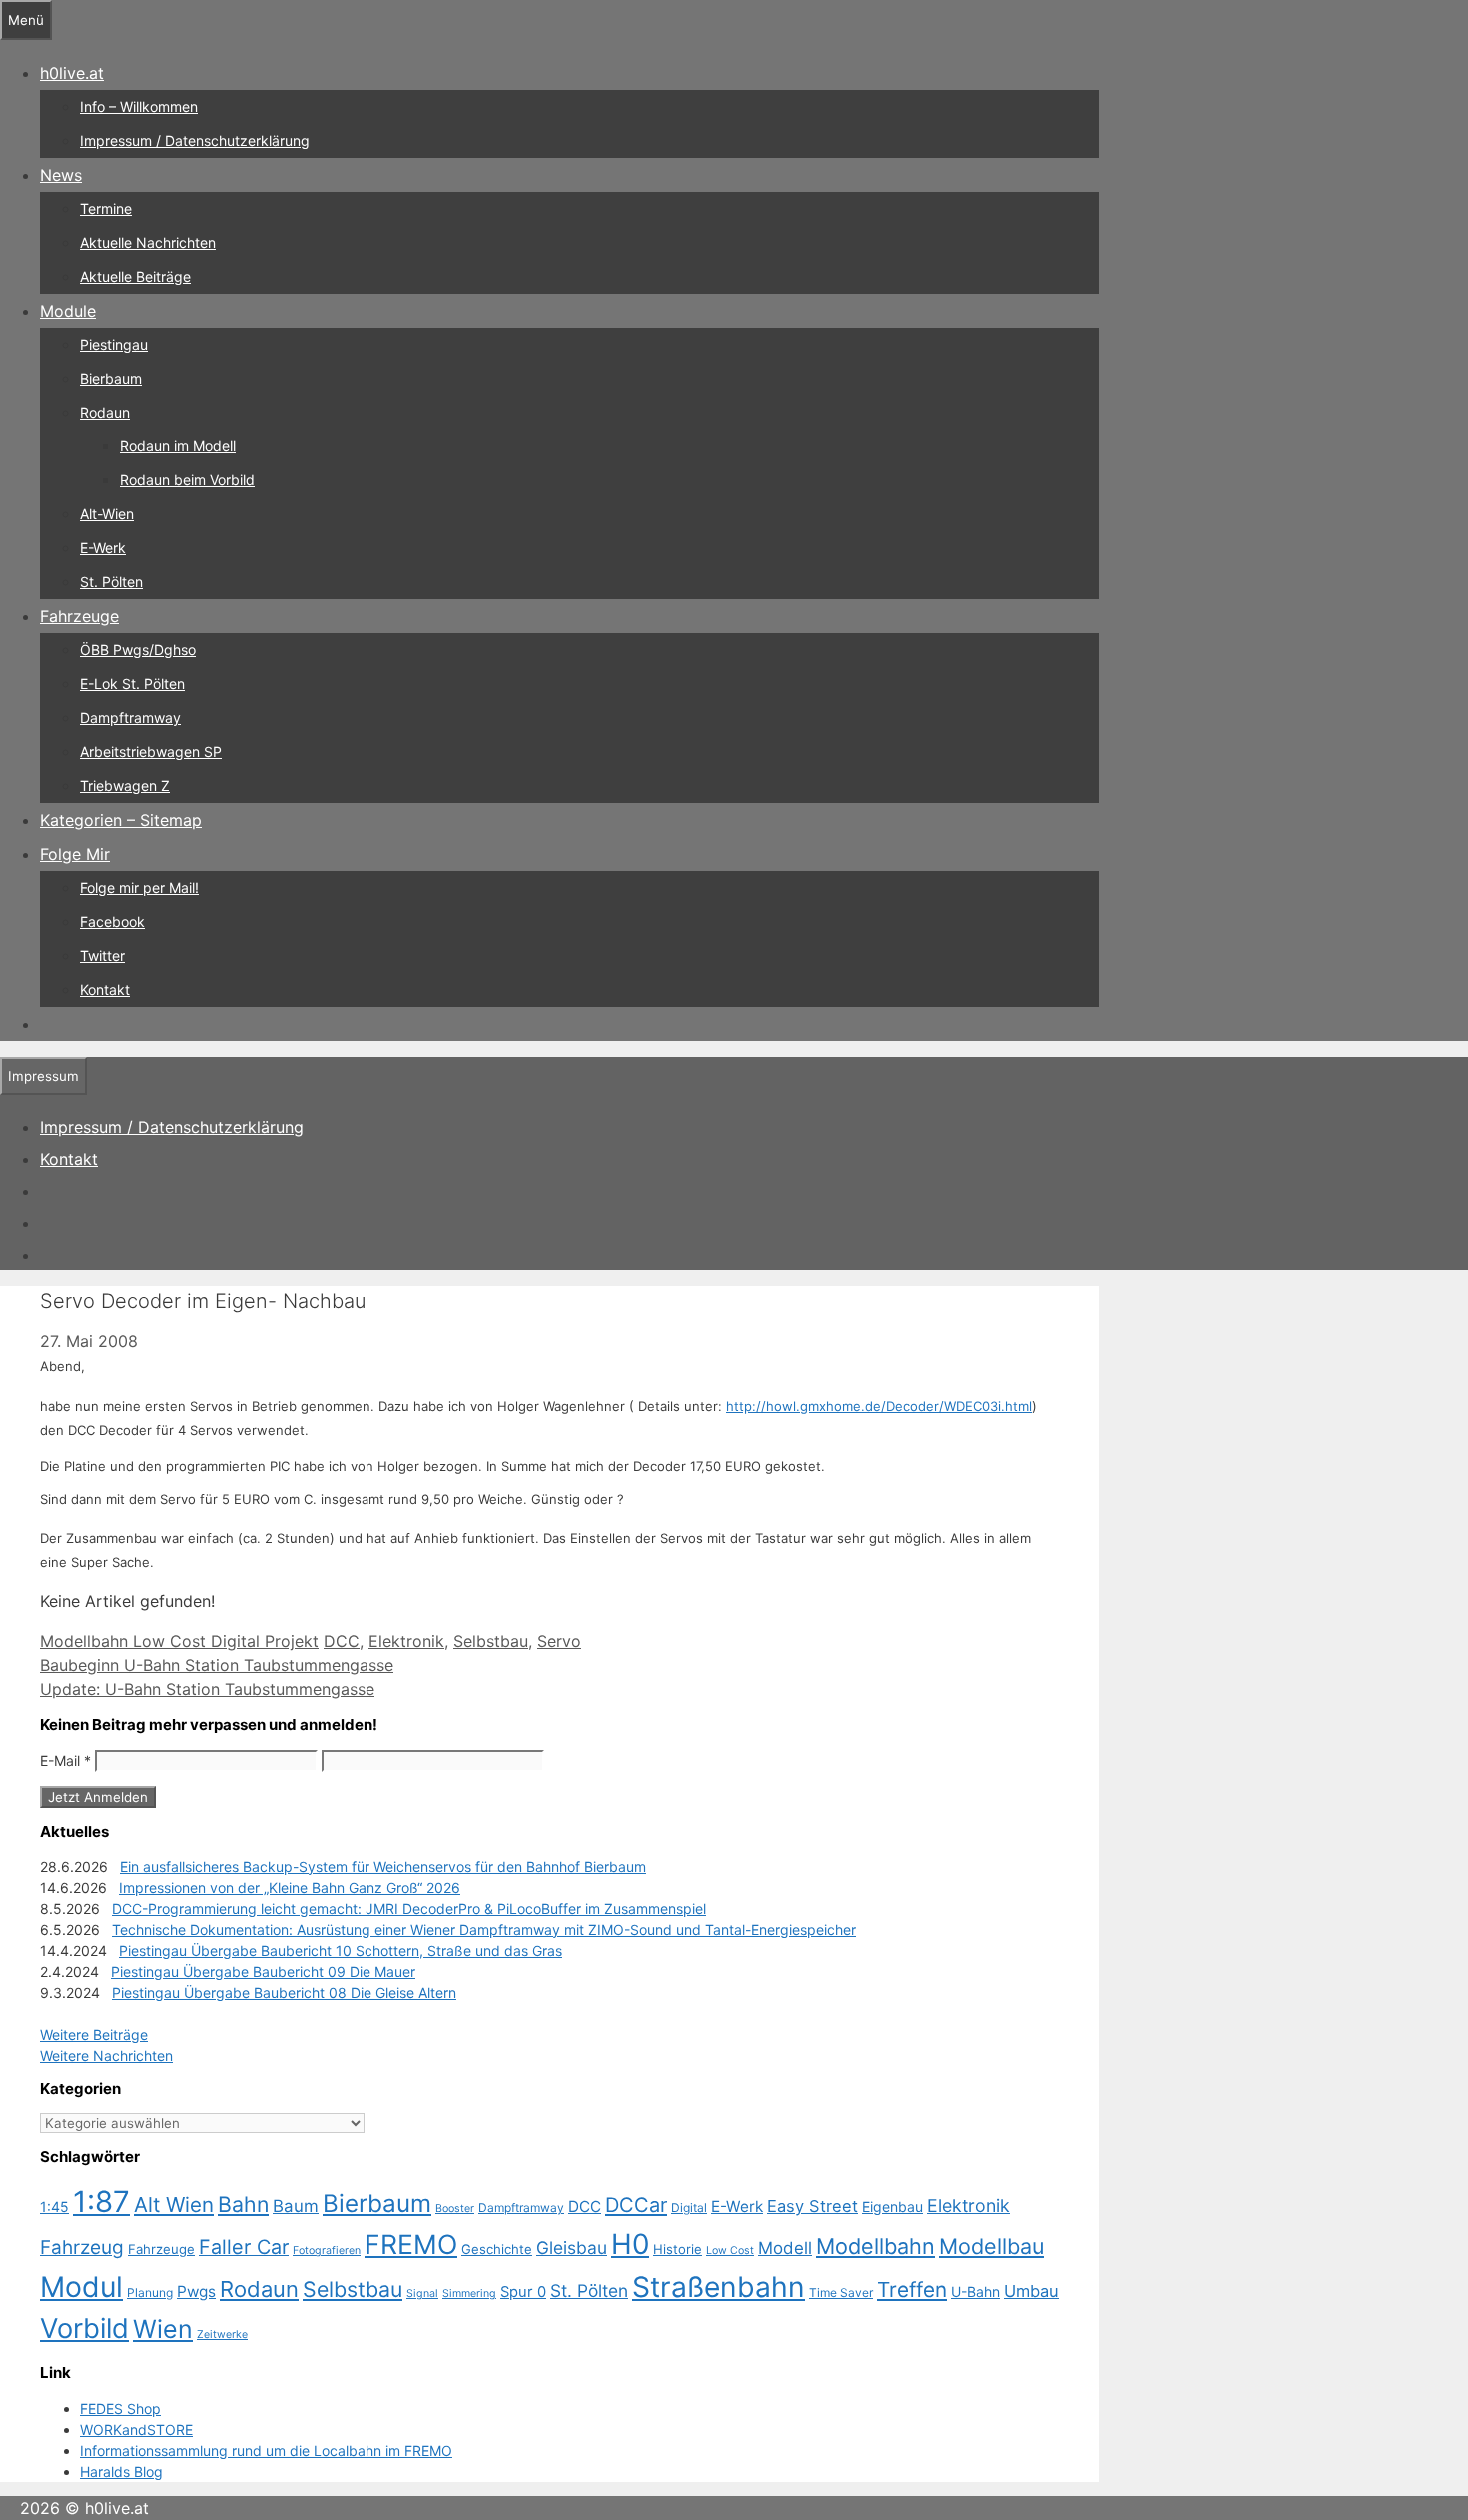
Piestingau (114, 344)
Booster (455, 2209)
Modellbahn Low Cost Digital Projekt (179, 1641)
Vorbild (84, 2329)
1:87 (101, 2202)
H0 (630, 2244)
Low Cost (730, 2251)
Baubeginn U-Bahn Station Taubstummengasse (217, 1665)
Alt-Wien (107, 514)
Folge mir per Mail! (139, 887)
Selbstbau (491, 1641)
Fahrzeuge (79, 616)
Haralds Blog (121, 2472)
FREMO (411, 2244)
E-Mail (65, 1760)
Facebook (112, 921)
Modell (785, 2248)
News (61, 175)
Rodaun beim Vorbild (187, 480)
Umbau (1031, 2291)
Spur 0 (523, 2292)
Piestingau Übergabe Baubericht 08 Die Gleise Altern (284, 1992)
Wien (163, 2329)
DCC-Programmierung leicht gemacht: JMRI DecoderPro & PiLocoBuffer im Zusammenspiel (409, 1908)
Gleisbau (572, 2248)
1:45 (54, 2207)
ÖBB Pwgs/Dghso (138, 650)
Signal (422, 2294)
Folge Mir (75, 854)
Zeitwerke (222, 2335)
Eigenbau (892, 2207)
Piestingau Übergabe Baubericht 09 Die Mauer (263, 1971)
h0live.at (72, 73)
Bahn (243, 2204)
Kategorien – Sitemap (121, 820)
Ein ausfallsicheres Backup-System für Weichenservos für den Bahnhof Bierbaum (383, 1866)
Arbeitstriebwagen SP (151, 752)
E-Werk (103, 548)
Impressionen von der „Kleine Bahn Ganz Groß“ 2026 (290, 1887)
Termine (106, 208)
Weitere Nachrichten (106, 2055)
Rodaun (105, 412)
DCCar (636, 2205)
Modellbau (991, 2246)
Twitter (102, 955)
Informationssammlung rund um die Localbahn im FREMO (266, 2451)
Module (68, 311)
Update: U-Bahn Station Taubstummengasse (207, 1689)
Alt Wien (174, 2205)
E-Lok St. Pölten (132, 684)
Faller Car (244, 2247)
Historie (678, 2249)
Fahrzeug (82, 2248)
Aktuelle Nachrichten (148, 242)
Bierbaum (111, 378)
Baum (296, 2206)
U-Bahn (975, 2292)
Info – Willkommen (139, 106)
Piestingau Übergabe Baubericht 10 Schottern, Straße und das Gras (341, 1950)
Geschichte (497, 2249)
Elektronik (406, 1641)
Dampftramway (130, 718)
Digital (689, 2208)
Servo (559, 1641)
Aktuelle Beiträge (135, 276)
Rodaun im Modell (178, 446)
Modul (81, 2287)
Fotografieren (327, 2251)
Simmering (469, 2294)
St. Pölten (111, 582)
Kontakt (105, 989)
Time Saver (841, 2293)
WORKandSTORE (136, 2430)
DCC (342, 1641)
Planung (150, 2293)
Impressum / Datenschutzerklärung (195, 140)
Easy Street (812, 2206)
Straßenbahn (719, 2287)
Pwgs (196, 2292)
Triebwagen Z (125, 786)
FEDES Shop (120, 2409)
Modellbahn (875, 2246)
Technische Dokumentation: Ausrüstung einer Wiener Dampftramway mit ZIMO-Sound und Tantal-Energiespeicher (484, 1929)
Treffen (912, 2290)
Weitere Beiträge (94, 2034)
